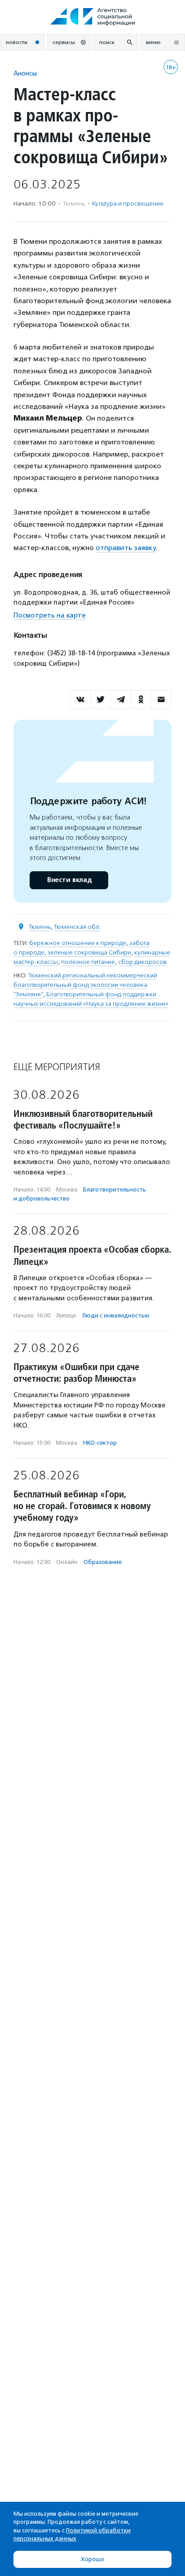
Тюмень (40, 927)
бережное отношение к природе (78, 943)
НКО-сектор (100, 1443)
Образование (103, 1562)
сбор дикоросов (142, 962)
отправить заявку (126, 548)
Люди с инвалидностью (116, 1315)
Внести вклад (69, 880)
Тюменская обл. (77, 927)
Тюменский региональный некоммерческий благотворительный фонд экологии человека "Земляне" (85, 985)
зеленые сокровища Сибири (89, 952)
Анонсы (25, 73)
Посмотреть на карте (50, 615)
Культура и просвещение (128, 204)
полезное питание (88, 962)
